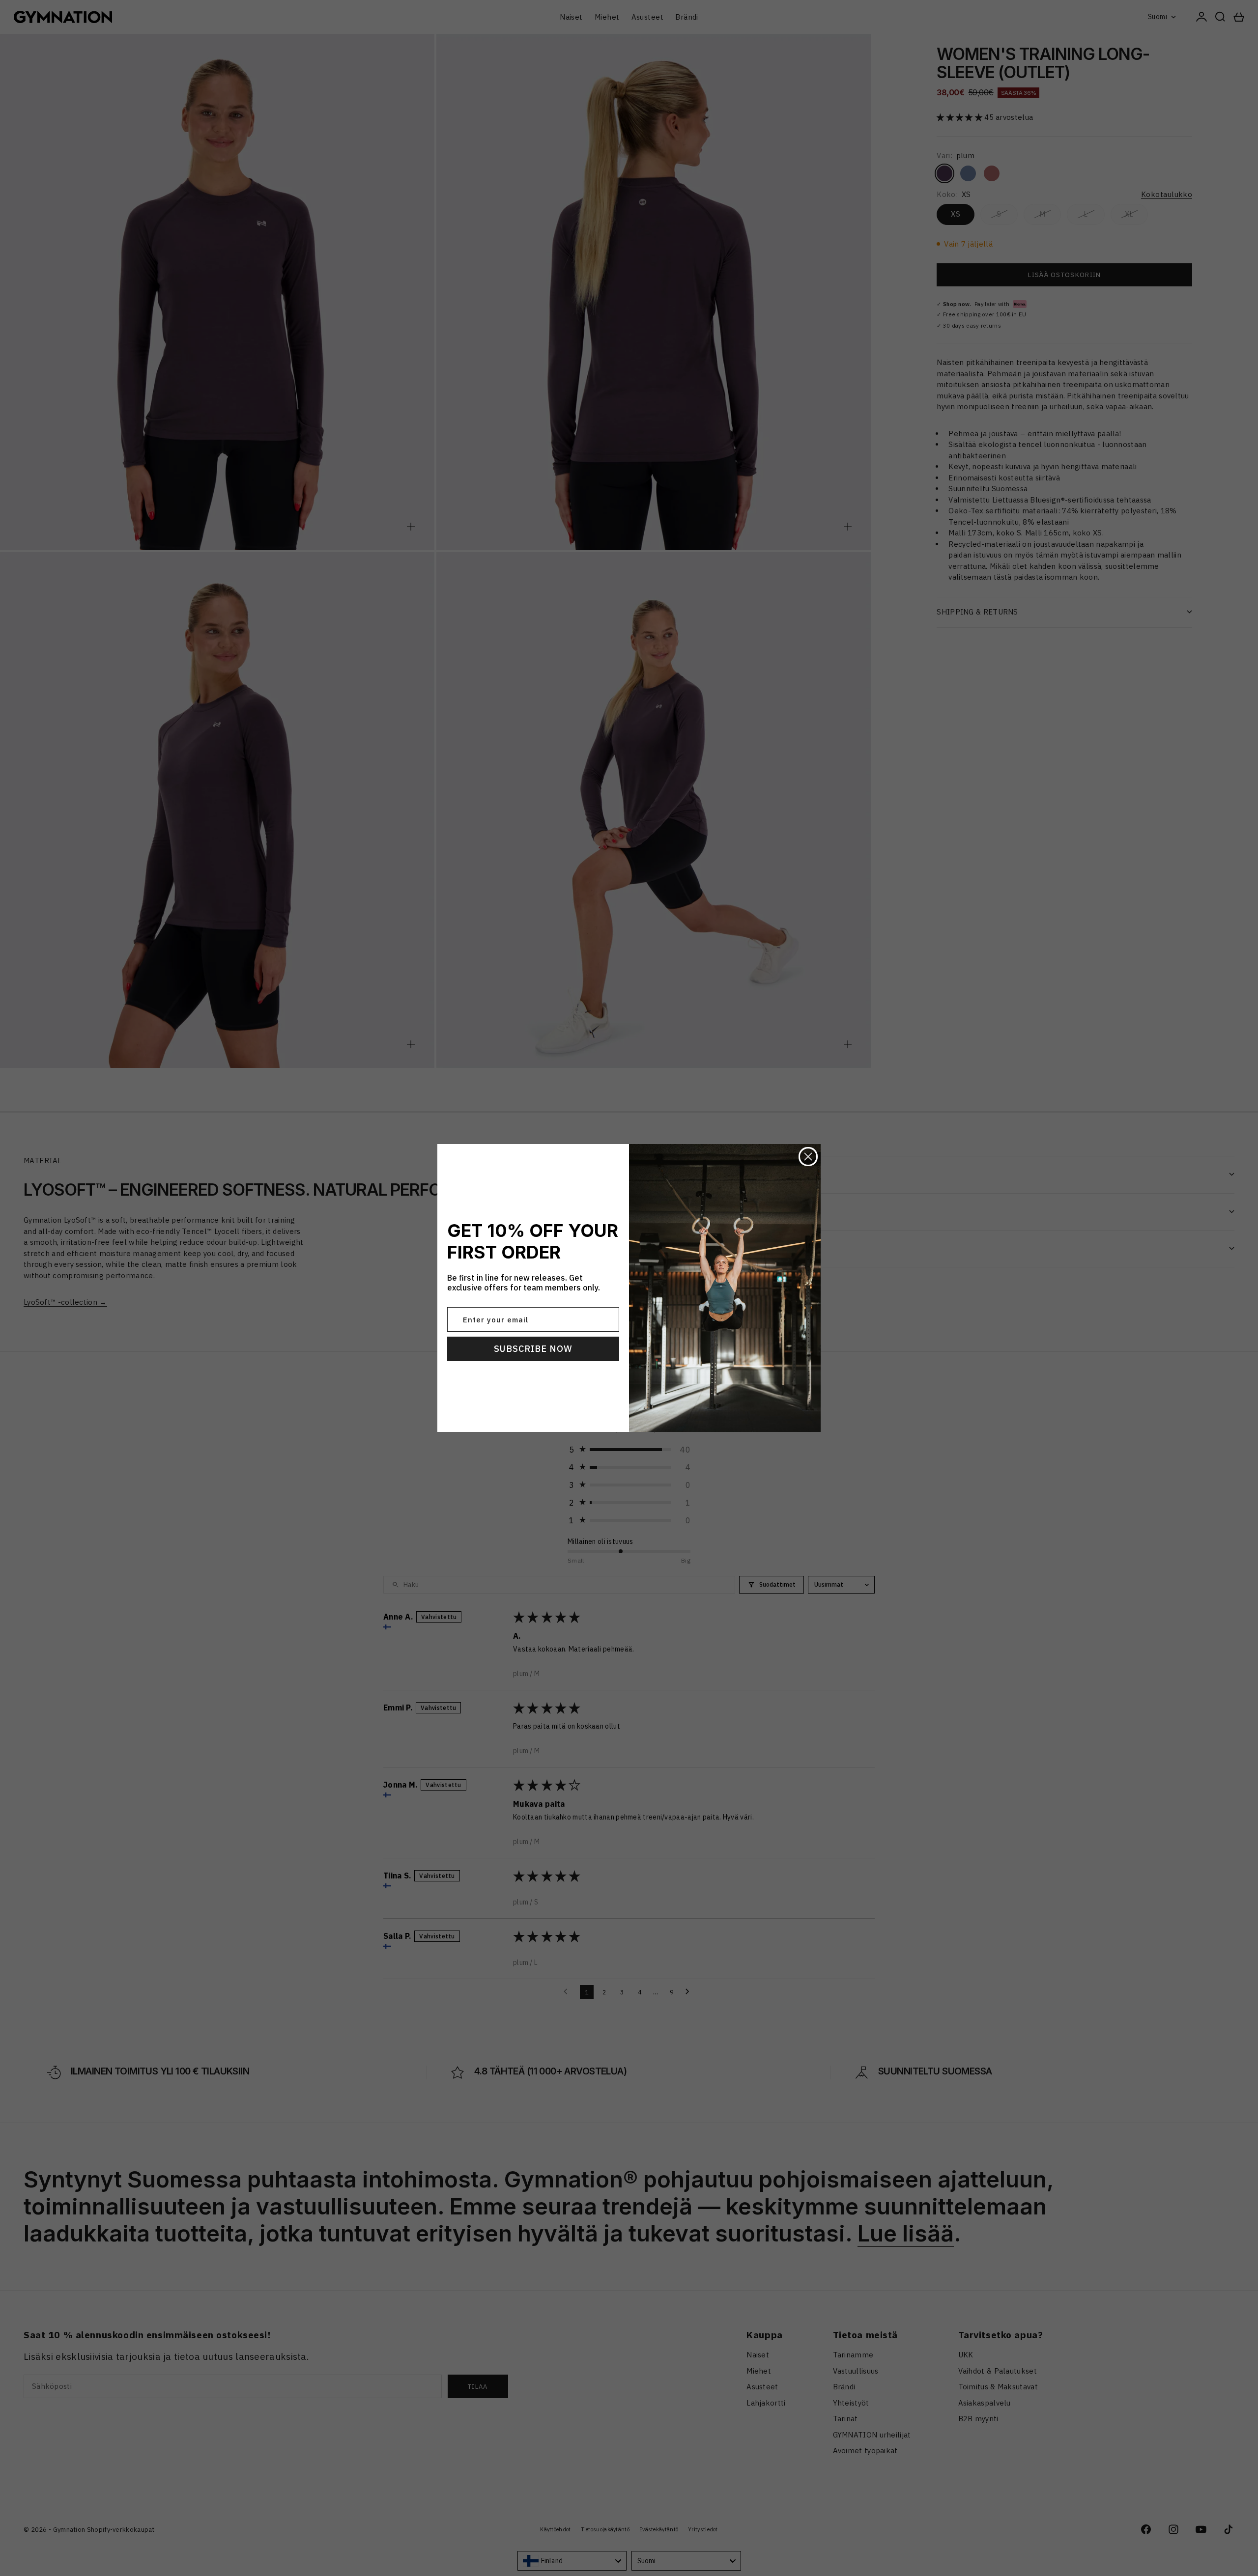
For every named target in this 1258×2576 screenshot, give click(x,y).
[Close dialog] (808, 1157)
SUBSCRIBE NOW (533, 1349)
